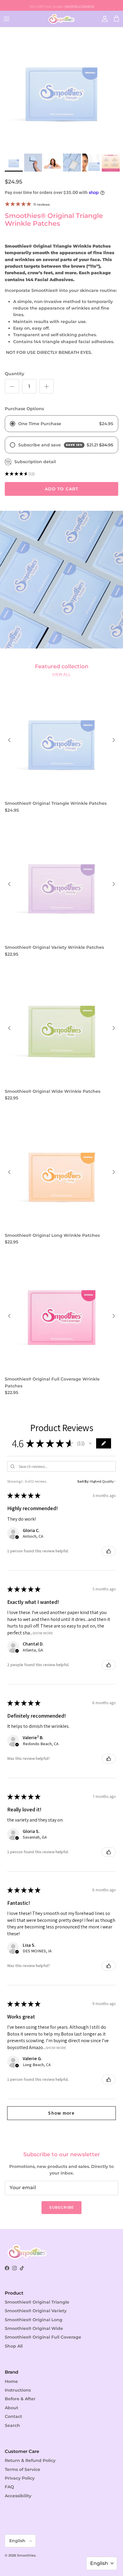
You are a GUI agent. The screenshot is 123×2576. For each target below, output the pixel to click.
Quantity (14, 374)
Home (11, 2381)
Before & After (20, 2399)
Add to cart (61, 489)
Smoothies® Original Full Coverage (43, 2337)
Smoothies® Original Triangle (37, 2302)
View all (61, 674)
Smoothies (26, 2555)
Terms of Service (23, 2469)
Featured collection (62, 666)
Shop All (14, 2346)
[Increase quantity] (47, 386)
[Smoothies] (61, 19)
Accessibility (18, 2496)
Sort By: (83, 1481)
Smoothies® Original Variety (36, 2311)
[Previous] (9, 740)
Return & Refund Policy (30, 2460)
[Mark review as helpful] (109, 1551)
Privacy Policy (20, 2478)
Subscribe (61, 2207)
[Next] (114, 740)
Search (12, 2425)
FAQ (9, 2487)
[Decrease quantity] (12, 386)
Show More (43, 1633)
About (11, 2408)
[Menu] (7, 19)
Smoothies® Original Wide (34, 2328)
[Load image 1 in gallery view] (61, 89)
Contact (13, 2416)
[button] (90, 1443)
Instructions (18, 2390)
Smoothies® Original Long (34, 2320)
